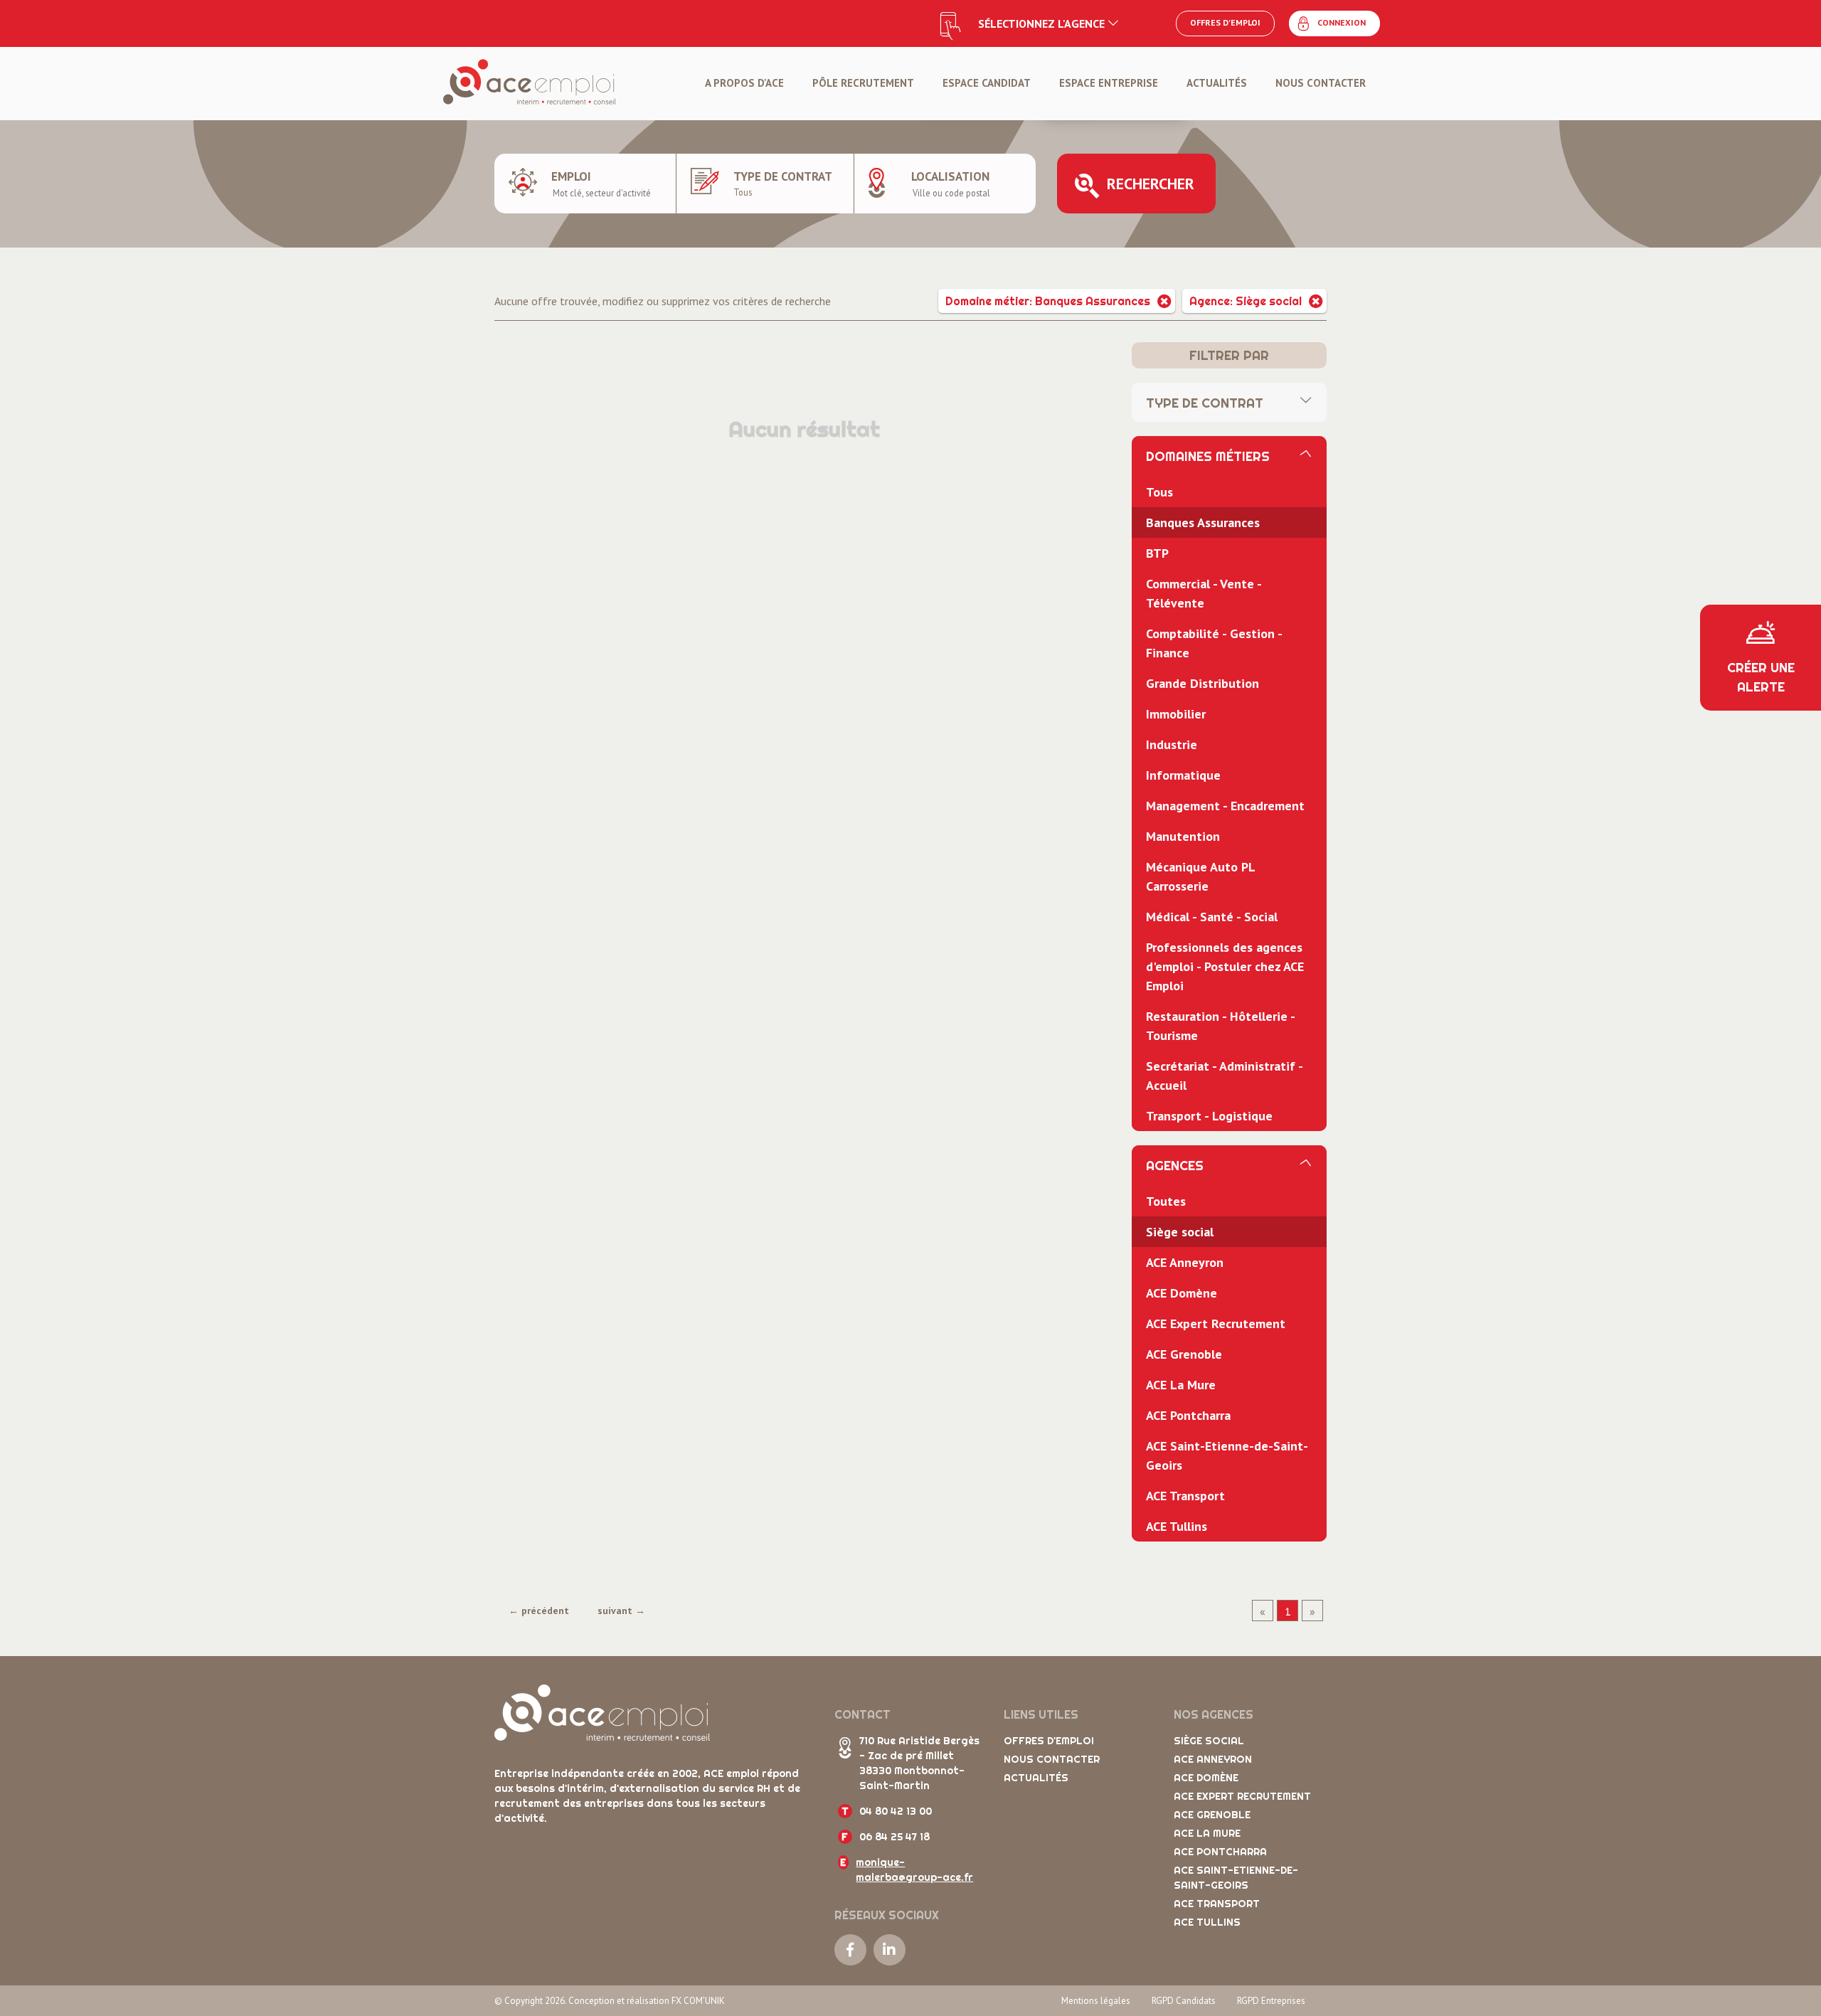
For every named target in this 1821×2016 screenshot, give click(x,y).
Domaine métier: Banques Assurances (1048, 301)
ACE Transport (1185, 1496)
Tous (1159, 492)
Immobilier (1176, 714)
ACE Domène (1182, 1293)
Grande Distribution (1203, 683)
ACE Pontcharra (1188, 1415)
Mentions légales (1096, 2001)
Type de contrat (783, 176)
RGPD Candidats (1184, 2001)
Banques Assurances (1203, 522)
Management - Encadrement (1225, 806)
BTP (1157, 553)
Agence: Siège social (1246, 301)
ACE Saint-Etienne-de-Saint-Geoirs (1227, 1455)
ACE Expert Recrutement (1216, 1323)
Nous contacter (1321, 83)
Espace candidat (987, 83)
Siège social (1180, 1232)
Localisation (950, 176)
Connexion (1342, 22)
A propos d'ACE (744, 83)
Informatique (1183, 775)
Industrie (1172, 744)
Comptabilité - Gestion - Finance (1214, 643)
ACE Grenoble (1184, 1354)
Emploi (571, 176)
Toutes (1166, 1201)
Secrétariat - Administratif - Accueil (1225, 1076)
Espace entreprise (1109, 83)
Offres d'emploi (1225, 22)
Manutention (1183, 836)
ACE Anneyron (1185, 1262)
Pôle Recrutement (863, 83)
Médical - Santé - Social (1212, 917)
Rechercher (1151, 184)
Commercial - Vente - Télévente (1204, 593)
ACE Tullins (1177, 1526)
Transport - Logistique (1209, 1116)
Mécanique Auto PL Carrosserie (1201, 876)
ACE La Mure (1181, 1385)
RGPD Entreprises (1271, 2001)
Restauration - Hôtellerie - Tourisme (1221, 1026)
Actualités (1217, 83)
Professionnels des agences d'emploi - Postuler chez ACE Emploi (1225, 966)
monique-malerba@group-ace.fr (914, 1870)
